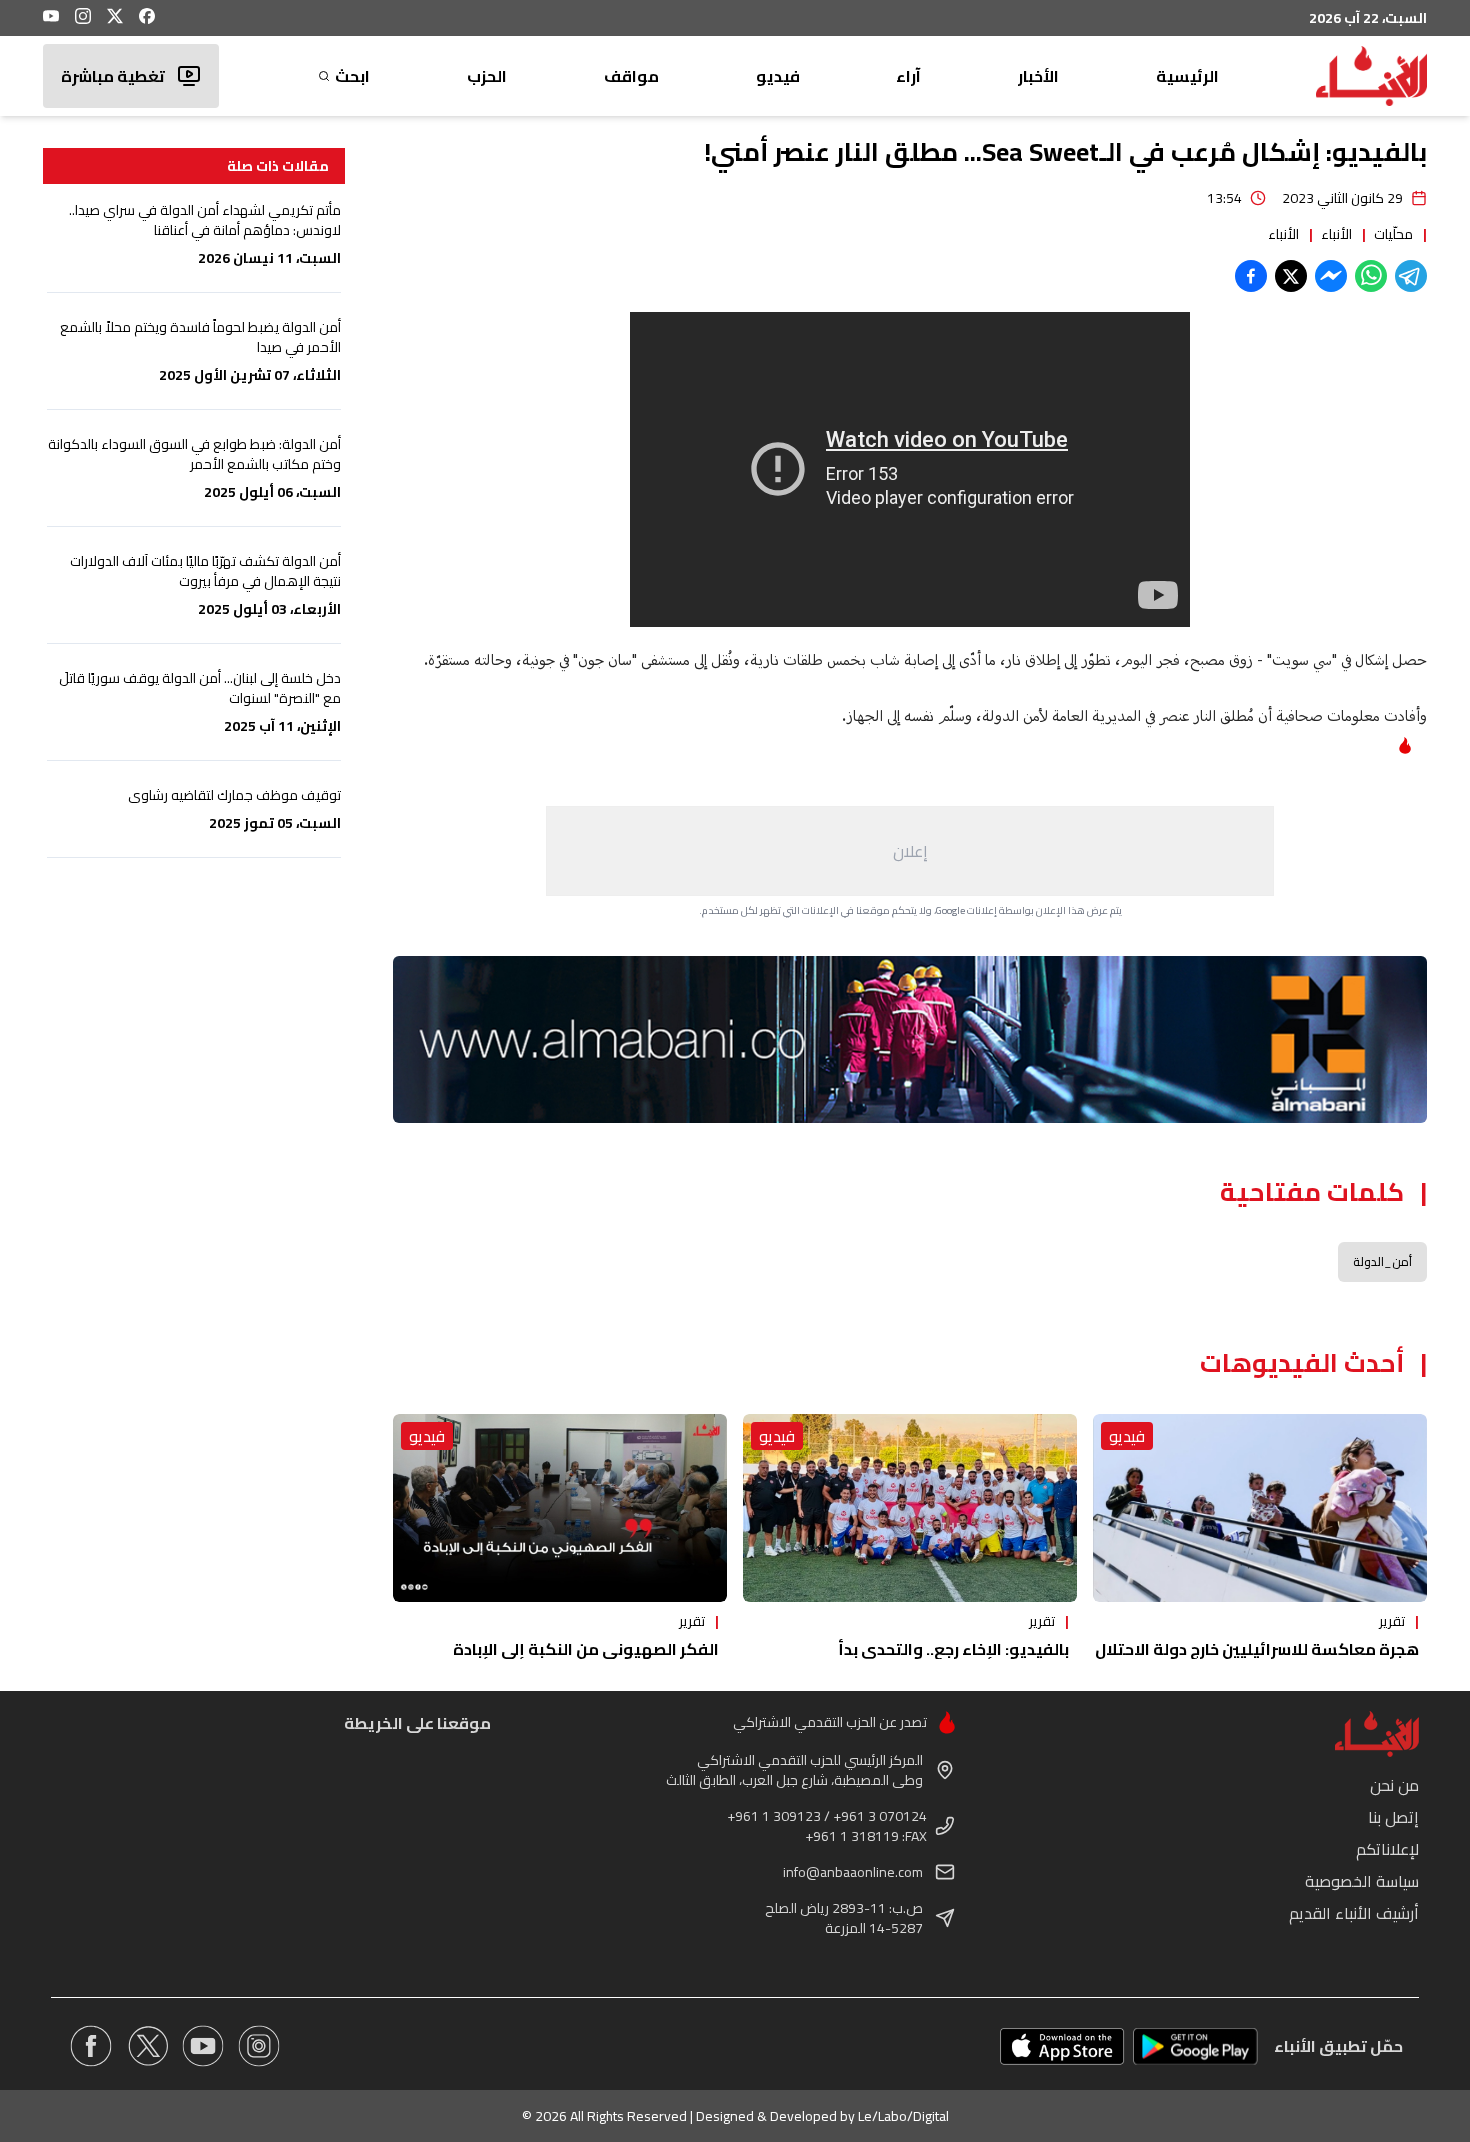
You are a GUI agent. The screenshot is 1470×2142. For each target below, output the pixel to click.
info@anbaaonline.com (853, 1872)
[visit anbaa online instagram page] (259, 2046)
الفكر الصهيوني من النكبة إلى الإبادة (586, 1649)
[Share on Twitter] (1291, 276)
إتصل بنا (1393, 1817)
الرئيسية (1187, 76)
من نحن (1394, 1785)
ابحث (352, 76)
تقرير (1392, 1621)
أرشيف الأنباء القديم (1354, 1913)
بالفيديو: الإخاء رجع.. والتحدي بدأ (953, 1649)
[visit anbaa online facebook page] (91, 2046)
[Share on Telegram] (1411, 276)
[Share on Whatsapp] (1371, 276)
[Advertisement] (910, 851)
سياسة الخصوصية (1362, 1881)
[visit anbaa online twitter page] (147, 2046)
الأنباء (1336, 234)
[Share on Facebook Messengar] (1331, 276)
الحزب (487, 76)
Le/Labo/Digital (903, 2116)
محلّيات (1393, 234)
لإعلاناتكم (1387, 1849)
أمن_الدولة (1382, 1261)
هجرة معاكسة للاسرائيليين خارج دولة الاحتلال (1257, 1649)
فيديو (778, 76)
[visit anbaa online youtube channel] (203, 2046)
